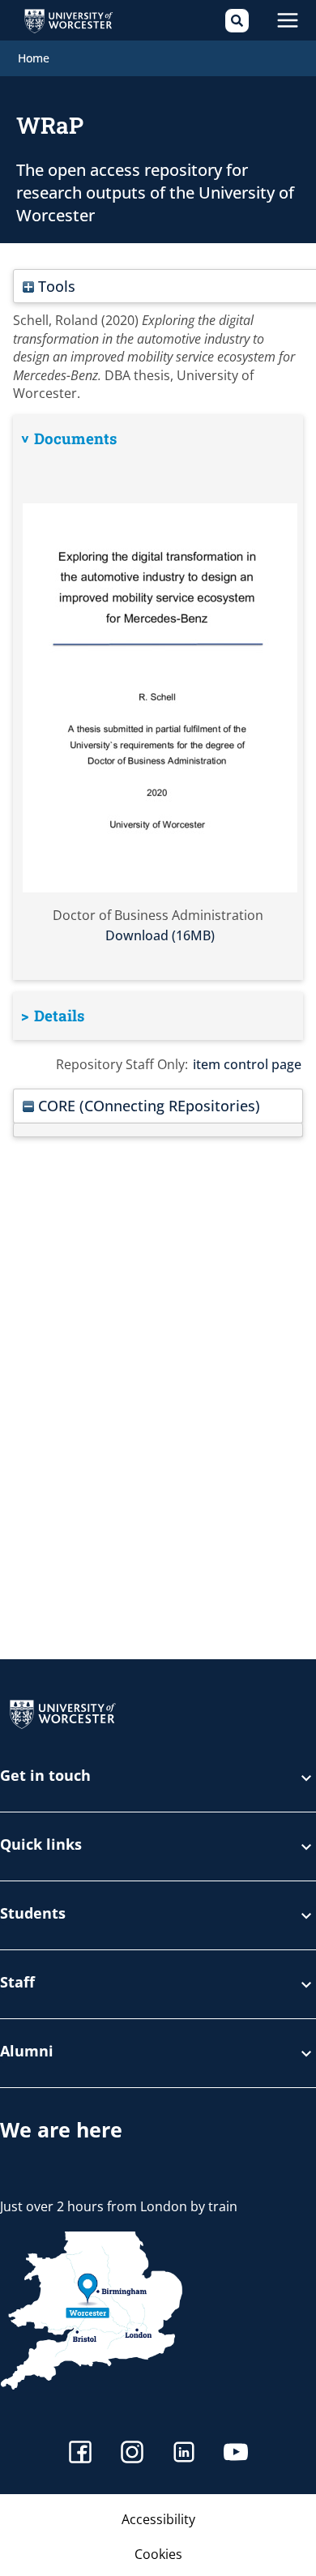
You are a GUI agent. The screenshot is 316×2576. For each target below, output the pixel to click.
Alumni (27, 2052)
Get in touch (45, 1776)
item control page (247, 1064)
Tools (55, 286)
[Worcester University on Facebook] (80, 2454)
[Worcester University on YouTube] (236, 2454)
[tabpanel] (158, 697)
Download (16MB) (160, 935)
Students (33, 1914)
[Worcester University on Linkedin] (184, 2454)
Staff (17, 1983)
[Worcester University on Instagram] (132, 2454)
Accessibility (158, 2519)
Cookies (158, 2554)
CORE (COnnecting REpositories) (147, 1105)
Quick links (41, 1845)
